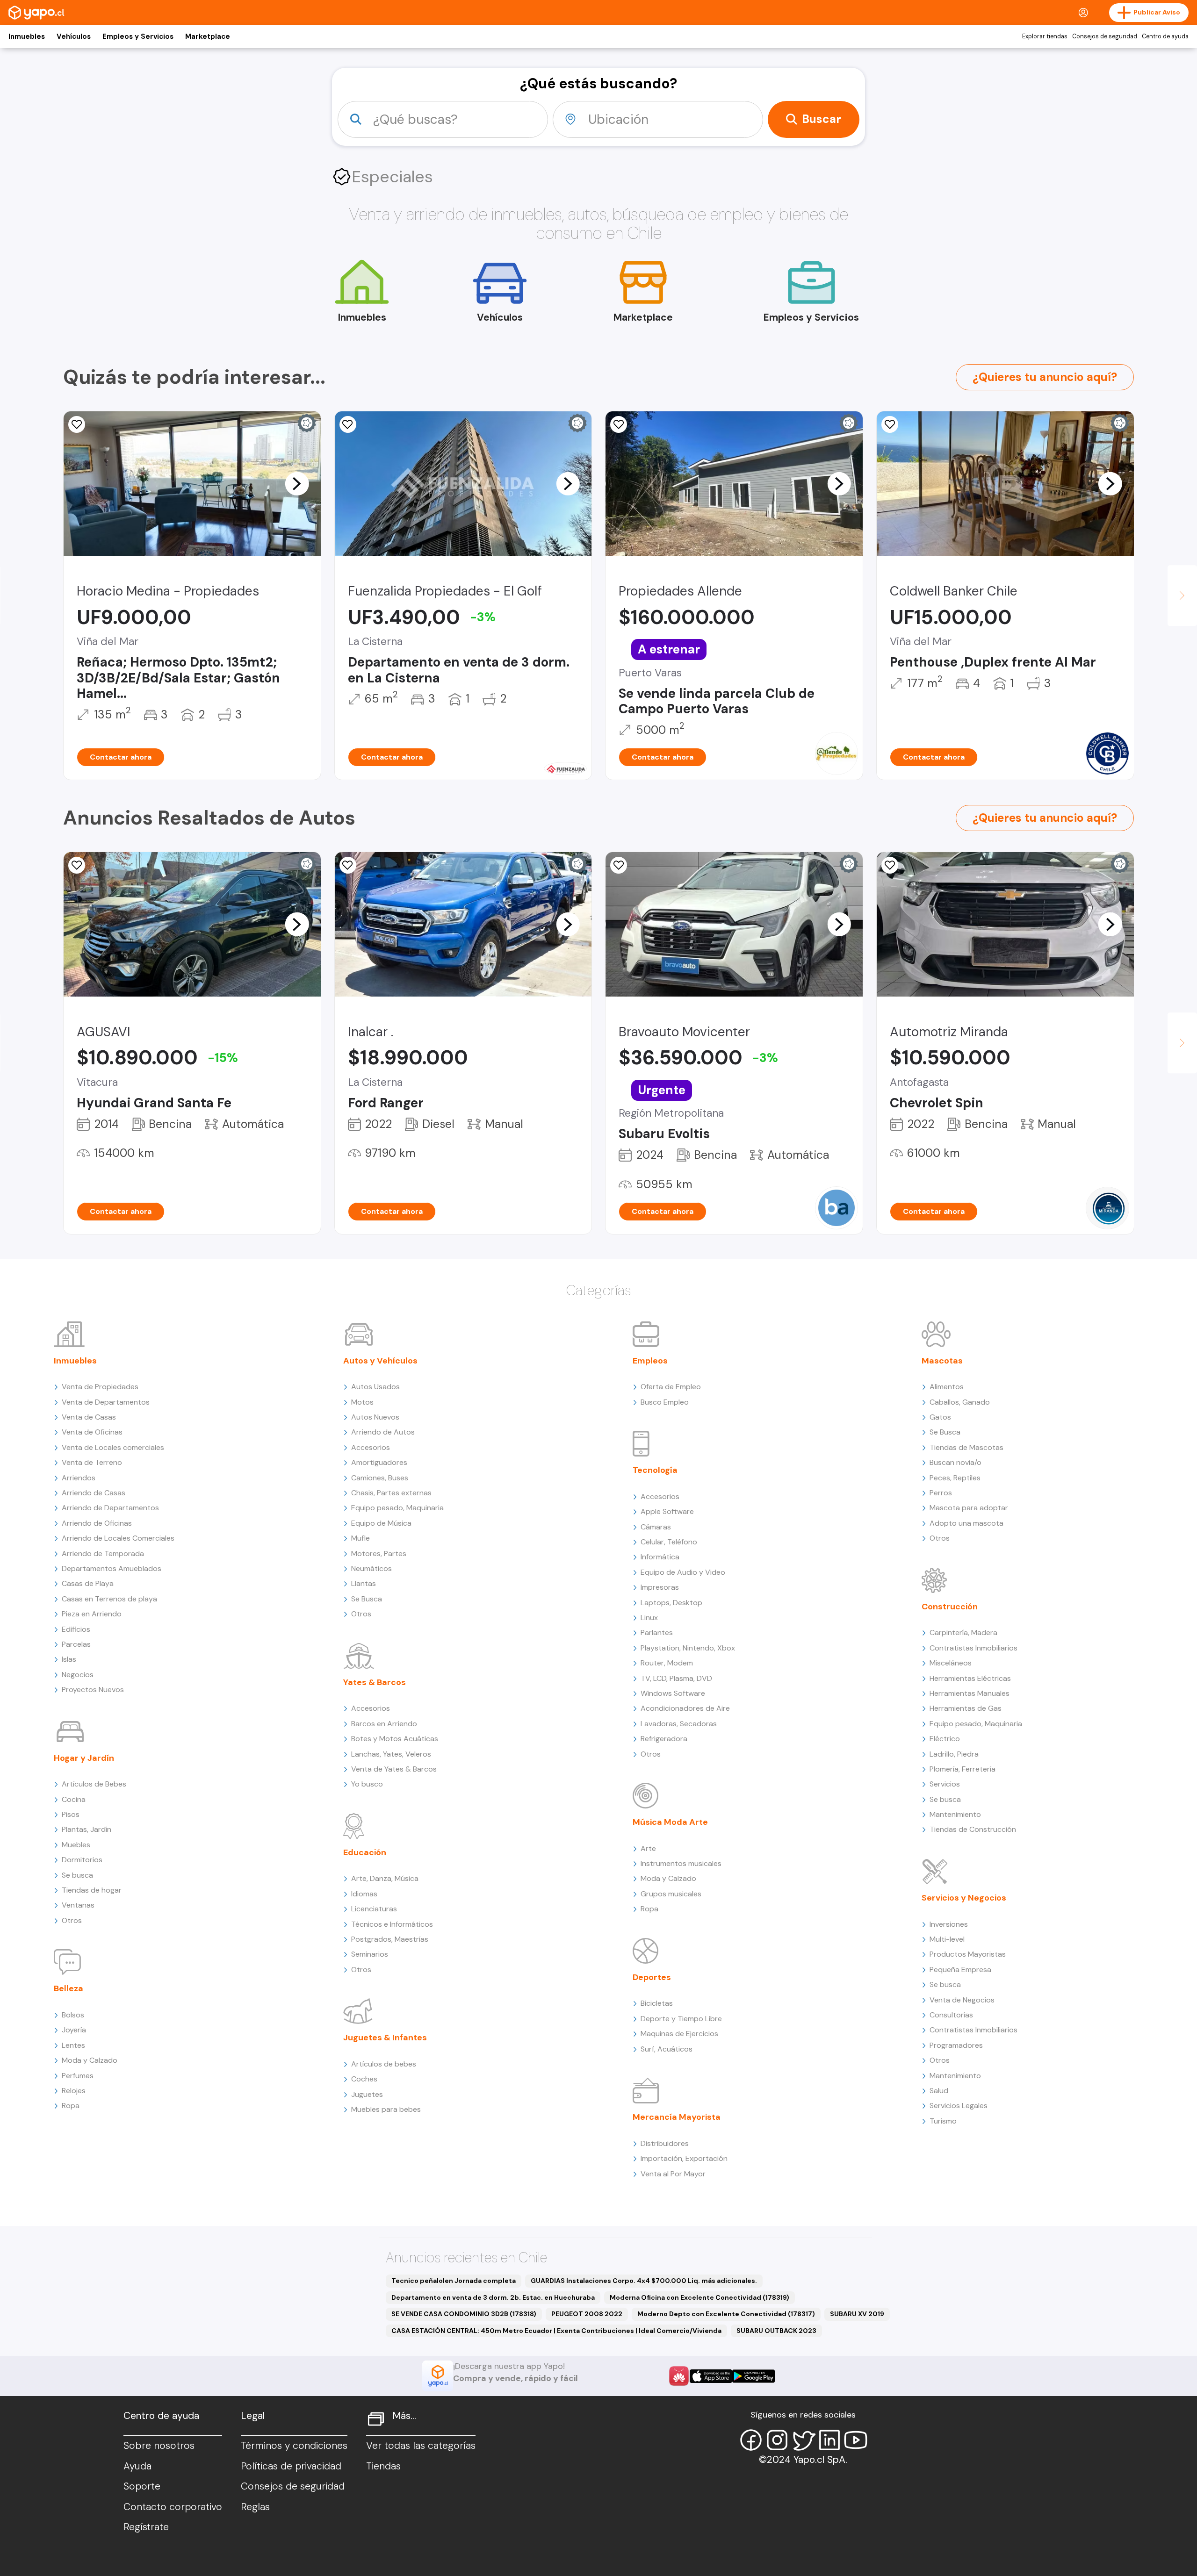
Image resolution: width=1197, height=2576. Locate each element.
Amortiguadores (379, 1462)
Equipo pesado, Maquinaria (397, 1508)
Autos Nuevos (375, 1417)
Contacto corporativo (173, 2507)
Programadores (956, 2045)
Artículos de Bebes (94, 1784)
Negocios (78, 1675)
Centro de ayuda (1165, 36)
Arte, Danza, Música (385, 1878)
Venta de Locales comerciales (113, 1447)
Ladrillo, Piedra (954, 1754)
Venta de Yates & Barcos (394, 1769)
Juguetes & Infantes (385, 2038)
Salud (939, 2091)
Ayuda (137, 2466)
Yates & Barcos (375, 1682)
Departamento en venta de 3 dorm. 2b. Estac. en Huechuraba (493, 2297)
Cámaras (656, 1527)
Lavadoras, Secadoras (679, 1724)
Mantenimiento (955, 1814)
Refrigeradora (664, 1739)
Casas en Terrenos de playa (109, 1599)
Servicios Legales (959, 2106)
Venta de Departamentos (106, 1402)
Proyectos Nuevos (93, 1690)
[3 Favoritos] (77, 865)
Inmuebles (27, 36)
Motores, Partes (379, 1553)
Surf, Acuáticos (667, 2049)
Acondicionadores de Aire (685, 1708)
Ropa (71, 2106)
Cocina (74, 1799)
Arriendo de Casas (94, 1493)
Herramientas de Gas (966, 1708)
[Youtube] (856, 2440)
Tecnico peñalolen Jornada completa (454, 2281)
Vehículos (74, 36)
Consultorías (951, 2015)
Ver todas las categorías (421, 2446)
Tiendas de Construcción (973, 1829)
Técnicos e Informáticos (392, 1924)
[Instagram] (777, 2440)
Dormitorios (82, 1860)
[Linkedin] (829, 2440)
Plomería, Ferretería (963, 1769)
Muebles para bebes (386, 2109)
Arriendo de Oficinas (97, 1523)
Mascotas (942, 1361)
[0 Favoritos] (77, 424)
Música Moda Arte (670, 1822)
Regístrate (146, 2527)
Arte (648, 1848)
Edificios (76, 1629)
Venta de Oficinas (92, 1432)
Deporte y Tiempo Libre (681, 2019)
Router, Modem (667, 1663)
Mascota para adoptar (969, 1508)
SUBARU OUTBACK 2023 (776, 2331)
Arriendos (79, 1478)
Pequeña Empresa (960, 1970)
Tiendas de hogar (92, 1890)
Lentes (73, 2045)
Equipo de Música (381, 1523)
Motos (362, 1402)
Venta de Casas (89, 1417)
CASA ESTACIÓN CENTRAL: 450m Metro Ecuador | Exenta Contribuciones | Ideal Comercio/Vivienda (556, 2331)
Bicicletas (657, 2003)
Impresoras (660, 1587)
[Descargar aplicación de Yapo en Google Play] (754, 2376)
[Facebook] (751, 2440)
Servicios (945, 1784)
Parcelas (76, 1644)
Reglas (255, 2507)
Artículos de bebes (384, 2064)
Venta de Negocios (962, 2000)
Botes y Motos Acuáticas (395, 1739)
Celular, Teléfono (669, 1542)
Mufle (361, 1538)
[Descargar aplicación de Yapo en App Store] (711, 2376)
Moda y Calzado (90, 2060)
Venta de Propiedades (100, 1387)
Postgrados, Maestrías (390, 1939)
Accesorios (371, 1447)
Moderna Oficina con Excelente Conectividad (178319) (699, 2297)
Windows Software (673, 1693)
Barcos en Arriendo (384, 1724)
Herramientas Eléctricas (970, 1678)
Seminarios (370, 1954)
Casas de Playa (88, 1583)
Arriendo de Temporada (103, 1553)
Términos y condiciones (294, 2446)
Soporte (142, 2486)
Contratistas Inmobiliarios (973, 1648)
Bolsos (73, 2015)
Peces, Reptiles (955, 1478)
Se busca (77, 1875)
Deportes (652, 1977)
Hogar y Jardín (84, 1758)
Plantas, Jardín (87, 1829)
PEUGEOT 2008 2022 (587, 2314)
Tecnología (655, 1470)
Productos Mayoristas (968, 1954)
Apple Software (667, 1511)
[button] (297, 483)
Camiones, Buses (380, 1478)
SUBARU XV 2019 (857, 2314)
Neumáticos (371, 1568)
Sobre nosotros (159, 2446)
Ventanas (78, 1905)
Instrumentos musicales (681, 1863)
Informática (660, 1557)
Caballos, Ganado (960, 1402)
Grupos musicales (671, 1894)
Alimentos (947, 1387)
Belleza (69, 1988)
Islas (69, 1659)
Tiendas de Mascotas (966, 1447)
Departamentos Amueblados (112, 1568)
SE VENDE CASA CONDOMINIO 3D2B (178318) (464, 2314)
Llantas (364, 1583)
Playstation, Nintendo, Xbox (688, 1648)
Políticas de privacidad (291, 2466)
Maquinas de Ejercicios (679, 2034)
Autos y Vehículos (380, 1361)
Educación (365, 1852)
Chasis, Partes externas (391, 1493)
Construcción (950, 1607)
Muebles (76, 1845)
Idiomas (364, 1894)
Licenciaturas (374, 1909)
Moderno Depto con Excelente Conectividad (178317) (726, 2314)
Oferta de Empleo (671, 1387)
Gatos (940, 1417)
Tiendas (383, 2466)
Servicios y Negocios (964, 1898)
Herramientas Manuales (970, 1693)
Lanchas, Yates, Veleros (391, 1754)
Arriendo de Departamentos (110, 1508)
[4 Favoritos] (348, 865)
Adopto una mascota (966, 1523)
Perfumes (78, 2076)
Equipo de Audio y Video (683, 1572)
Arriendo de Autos (383, 1432)
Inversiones (949, 1924)
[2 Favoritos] (890, 865)
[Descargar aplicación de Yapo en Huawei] (679, 2376)
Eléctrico (945, 1739)
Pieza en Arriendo (92, 1614)
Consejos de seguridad (1105, 36)
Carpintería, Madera (963, 1632)
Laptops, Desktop (671, 1603)
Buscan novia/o (955, 1462)
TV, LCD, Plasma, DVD (676, 1678)
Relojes (74, 2091)
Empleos (650, 1361)
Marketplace (208, 36)
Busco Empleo (665, 1402)
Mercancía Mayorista (677, 2117)
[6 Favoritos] (619, 424)
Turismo (943, 2121)
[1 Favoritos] (348, 424)
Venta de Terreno (92, 1462)
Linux (649, 1618)
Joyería (74, 2030)
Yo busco (367, 1784)
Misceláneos (951, 1663)
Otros (72, 1920)
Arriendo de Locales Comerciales (118, 1538)
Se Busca (367, 1599)
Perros (941, 1493)
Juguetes (367, 2094)
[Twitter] (803, 2440)
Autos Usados (375, 1387)
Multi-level (947, 1939)
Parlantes (657, 1632)
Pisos (71, 1814)
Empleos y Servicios (138, 36)
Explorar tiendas (1045, 36)
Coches (364, 2079)
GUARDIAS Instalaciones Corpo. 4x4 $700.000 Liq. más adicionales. (644, 2281)
